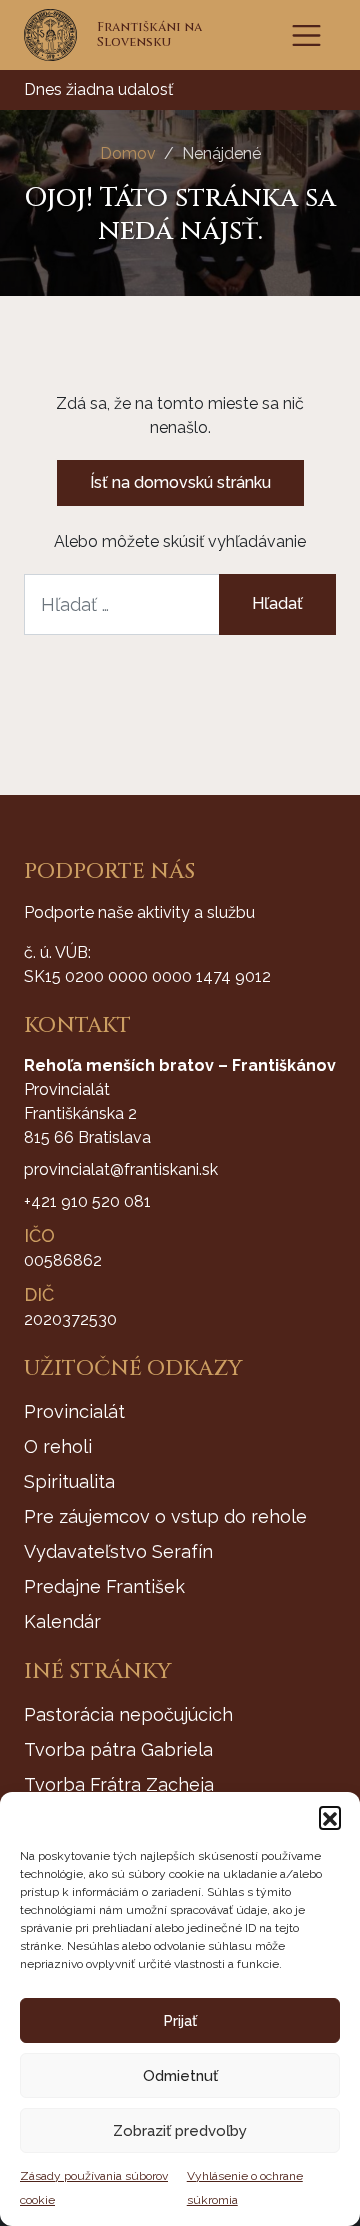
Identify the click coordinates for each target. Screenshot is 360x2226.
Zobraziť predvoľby (180, 2131)
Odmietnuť (180, 2076)
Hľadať (277, 603)
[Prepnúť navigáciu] (306, 35)
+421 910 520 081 (87, 1201)
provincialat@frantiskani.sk (121, 1169)
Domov (128, 153)
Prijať (180, 2021)
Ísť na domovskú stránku (180, 482)
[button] (330, 1817)
